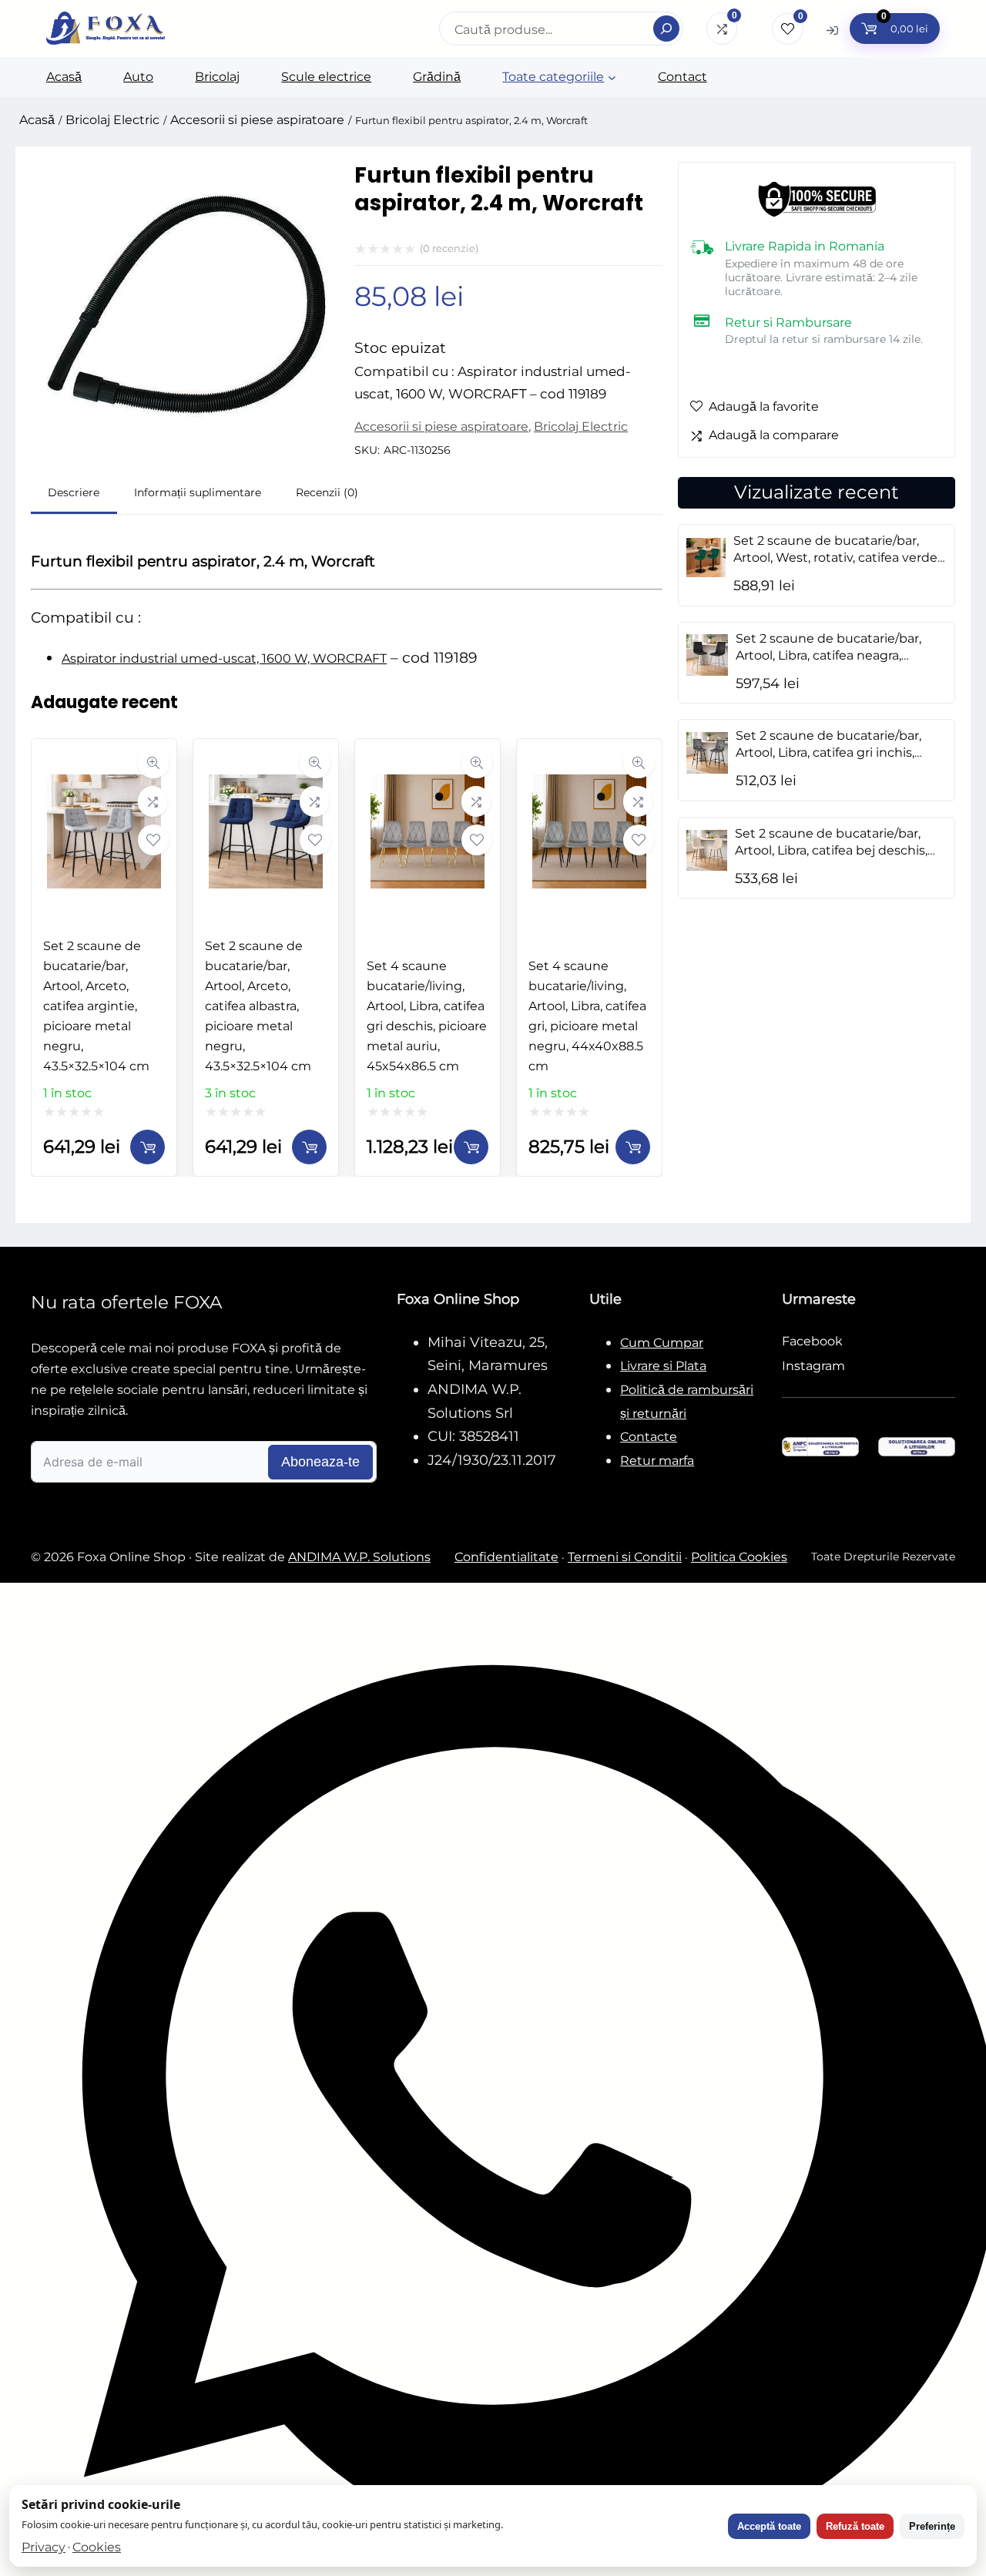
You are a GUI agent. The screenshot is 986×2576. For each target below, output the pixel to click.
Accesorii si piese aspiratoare (257, 120)
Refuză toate (855, 2526)
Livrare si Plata (663, 1366)
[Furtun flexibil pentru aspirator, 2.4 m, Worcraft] (185, 443)
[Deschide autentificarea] (832, 30)
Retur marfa (657, 1461)
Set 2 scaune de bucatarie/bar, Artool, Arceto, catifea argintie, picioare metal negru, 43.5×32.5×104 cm (96, 1006)
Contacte (649, 1437)
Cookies (97, 2547)
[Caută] (666, 29)
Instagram (813, 1366)
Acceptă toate (769, 2526)
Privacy (44, 2547)
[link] (104, 957)
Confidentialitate (506, 1557)
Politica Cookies (739, 1557)
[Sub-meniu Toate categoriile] (612, 77)
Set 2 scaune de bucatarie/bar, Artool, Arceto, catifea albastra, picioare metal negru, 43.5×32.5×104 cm (258, 1006)
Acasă (37, 120)
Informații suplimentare (198, 492)
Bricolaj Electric (112, 120)
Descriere (74, 492)
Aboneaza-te (320, 1462)
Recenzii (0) (327, 492)
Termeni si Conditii (625, 1557)
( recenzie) (449, 248)
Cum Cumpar (662, 1343)
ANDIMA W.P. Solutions (359, 1557)
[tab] (74, 494)
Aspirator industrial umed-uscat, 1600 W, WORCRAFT (224, 658)
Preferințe (932, 2526)
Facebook (812, 1341)
